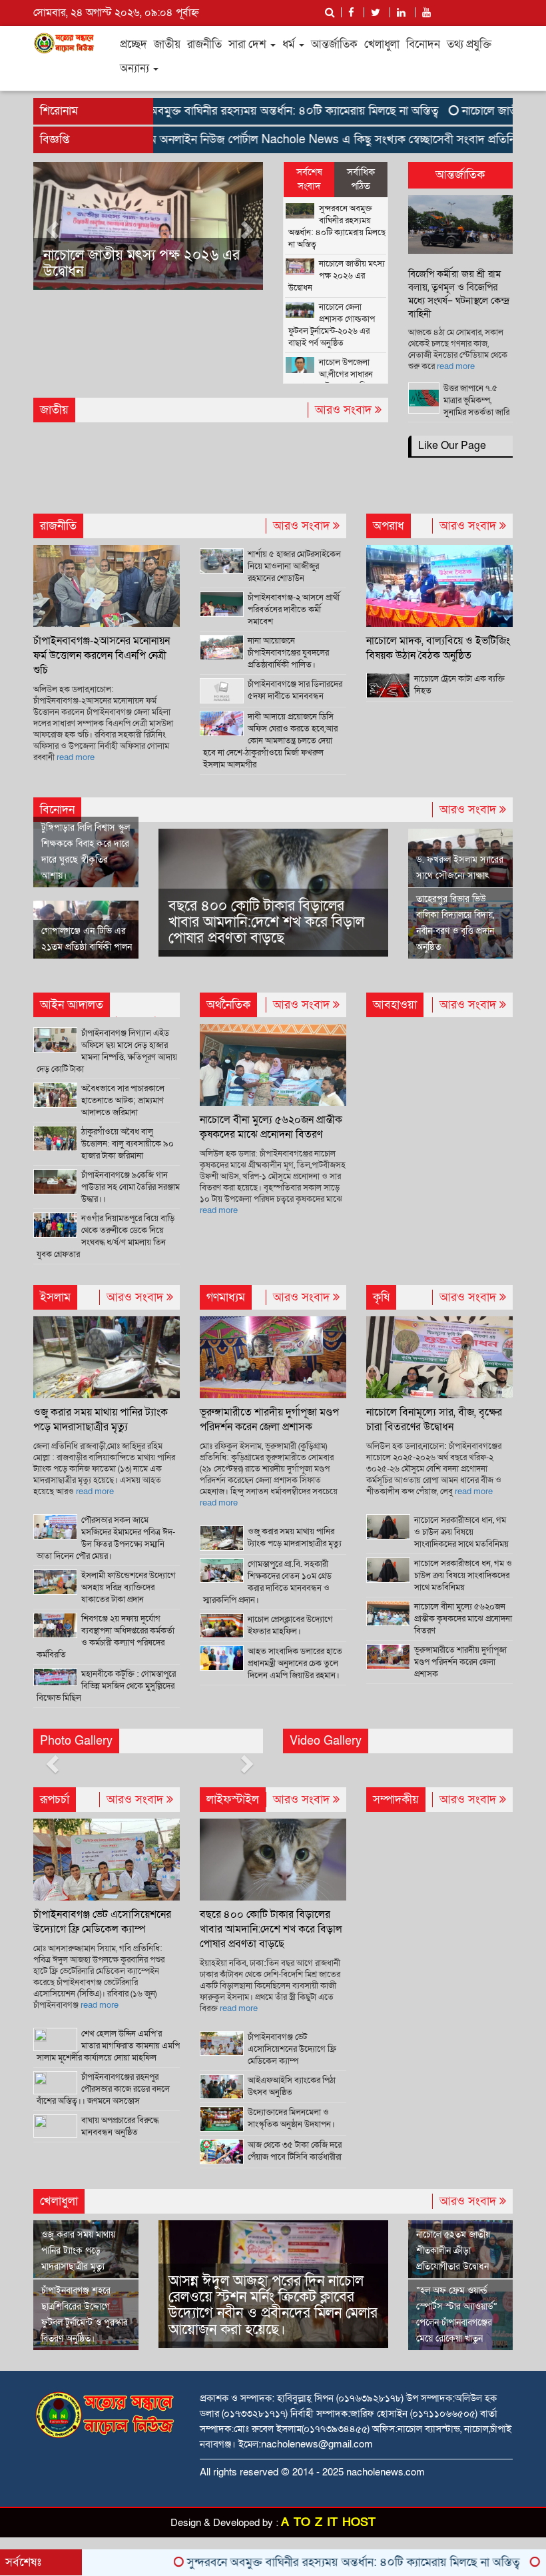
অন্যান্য (136, 68)
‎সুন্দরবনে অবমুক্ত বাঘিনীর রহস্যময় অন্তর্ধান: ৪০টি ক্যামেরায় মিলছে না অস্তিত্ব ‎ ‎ (229, 111)
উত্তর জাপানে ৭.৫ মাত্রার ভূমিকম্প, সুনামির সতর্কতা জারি (476, 400)
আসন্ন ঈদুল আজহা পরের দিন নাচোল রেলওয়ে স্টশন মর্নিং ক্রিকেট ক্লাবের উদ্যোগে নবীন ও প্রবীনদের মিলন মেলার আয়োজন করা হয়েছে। (273, 2306)
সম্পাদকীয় (396, 1800)
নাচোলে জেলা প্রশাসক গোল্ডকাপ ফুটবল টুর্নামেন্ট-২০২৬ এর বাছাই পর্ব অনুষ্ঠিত (219, 263)
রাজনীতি (204, 44)
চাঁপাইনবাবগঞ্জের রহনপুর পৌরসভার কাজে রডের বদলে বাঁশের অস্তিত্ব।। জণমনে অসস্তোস (103, 2089)
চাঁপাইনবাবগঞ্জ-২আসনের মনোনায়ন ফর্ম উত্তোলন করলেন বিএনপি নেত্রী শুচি (102, 655)
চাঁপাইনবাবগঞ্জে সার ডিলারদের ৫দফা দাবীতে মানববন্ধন (295, 690)
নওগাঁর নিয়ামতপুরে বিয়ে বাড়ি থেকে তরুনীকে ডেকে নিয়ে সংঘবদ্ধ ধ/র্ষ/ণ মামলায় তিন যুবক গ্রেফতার (106, 1236)
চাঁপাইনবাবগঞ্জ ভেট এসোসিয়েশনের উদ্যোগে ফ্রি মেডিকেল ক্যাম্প (102, 1922)
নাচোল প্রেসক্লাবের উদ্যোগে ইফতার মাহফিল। (290, 1625)
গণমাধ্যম (226, 1297)
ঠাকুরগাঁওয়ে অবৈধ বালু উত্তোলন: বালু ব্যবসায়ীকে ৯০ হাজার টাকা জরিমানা (128, 1144)
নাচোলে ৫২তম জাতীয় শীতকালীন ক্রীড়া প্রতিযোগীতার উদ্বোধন (453, 2251)
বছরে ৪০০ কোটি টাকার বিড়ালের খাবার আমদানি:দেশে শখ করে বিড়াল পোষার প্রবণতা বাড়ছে (266, 922)
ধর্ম (290, 44)
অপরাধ (389, 526)
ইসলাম (55, 1297)
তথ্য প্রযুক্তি (469, 44)
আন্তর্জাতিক (334, 44)
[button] (51, 226)
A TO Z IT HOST (328, 2522)
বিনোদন (423, 44)
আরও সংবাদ (345, 410)
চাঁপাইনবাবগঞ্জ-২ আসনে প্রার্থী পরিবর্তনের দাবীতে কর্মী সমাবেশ (294, 610)
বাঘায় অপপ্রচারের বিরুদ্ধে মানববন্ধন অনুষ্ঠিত (120, 2126)
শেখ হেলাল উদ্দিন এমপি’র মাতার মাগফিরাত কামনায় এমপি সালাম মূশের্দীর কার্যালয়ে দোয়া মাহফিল (108, 2046)
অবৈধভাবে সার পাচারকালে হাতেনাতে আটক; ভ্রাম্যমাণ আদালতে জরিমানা (123, 1100)
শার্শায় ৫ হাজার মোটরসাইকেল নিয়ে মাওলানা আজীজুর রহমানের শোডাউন (294, 566)
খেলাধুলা (382, 44)
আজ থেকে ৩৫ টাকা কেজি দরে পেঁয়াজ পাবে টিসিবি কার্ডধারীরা (295, 2151)
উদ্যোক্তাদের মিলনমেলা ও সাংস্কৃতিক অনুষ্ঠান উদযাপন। (291, 2118)
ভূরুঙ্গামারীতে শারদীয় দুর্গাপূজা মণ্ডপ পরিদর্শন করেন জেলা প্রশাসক (269, 1420)
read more (456, 366)
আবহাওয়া (395, 1005)
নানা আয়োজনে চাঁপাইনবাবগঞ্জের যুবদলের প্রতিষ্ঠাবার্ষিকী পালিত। (288, 653)
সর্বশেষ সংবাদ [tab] (309, 179)
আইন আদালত (72, 1005)
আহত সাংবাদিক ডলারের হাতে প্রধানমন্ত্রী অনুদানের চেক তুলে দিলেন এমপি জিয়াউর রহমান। (295, 1663)
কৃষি (381, 1297)
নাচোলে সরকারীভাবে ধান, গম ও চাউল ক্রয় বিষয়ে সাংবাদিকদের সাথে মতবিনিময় (461, 1532)
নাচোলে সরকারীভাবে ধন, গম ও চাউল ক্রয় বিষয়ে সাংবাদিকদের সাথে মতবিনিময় (463, 1575)
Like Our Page (452, 446)
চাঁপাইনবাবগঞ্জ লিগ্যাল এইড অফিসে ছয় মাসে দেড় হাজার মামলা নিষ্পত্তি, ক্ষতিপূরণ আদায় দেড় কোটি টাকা (107, 1051)
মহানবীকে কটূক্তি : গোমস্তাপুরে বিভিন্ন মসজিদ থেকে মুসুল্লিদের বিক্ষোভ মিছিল (106, 1686)
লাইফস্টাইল (233, 1800)
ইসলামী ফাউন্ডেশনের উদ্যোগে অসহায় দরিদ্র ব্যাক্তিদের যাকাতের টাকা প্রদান (129, 1587)
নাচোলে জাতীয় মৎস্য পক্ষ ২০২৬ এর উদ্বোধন (337, 276)
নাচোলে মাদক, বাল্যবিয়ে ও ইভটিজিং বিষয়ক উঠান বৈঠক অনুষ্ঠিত (438, 648)
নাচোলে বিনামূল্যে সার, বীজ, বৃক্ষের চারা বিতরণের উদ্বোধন (434, 1420)
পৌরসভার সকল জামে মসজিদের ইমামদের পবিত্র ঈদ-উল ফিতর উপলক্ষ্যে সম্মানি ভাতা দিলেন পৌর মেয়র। (106, 1538)
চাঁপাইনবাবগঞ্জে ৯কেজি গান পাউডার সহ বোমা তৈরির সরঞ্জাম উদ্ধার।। (131, 1187)
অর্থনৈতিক (228, 1005)
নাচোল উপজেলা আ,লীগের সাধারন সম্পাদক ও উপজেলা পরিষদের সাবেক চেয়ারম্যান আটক (335, 380)
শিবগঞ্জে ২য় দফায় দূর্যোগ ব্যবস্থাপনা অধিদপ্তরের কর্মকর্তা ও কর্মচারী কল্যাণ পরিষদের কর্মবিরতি (106, 1637)
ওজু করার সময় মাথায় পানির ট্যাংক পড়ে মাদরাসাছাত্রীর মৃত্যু (101, 1420)
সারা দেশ (249, 44)
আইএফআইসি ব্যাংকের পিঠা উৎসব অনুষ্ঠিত (292, 2086)
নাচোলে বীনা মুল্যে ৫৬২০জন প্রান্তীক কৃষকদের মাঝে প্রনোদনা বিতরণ (271, 1127)
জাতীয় (167, 44)
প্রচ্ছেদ (134, 44)
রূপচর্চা (55, 1800)
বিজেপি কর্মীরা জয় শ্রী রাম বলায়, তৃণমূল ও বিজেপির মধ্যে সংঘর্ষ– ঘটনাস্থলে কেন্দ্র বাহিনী (459, 294)
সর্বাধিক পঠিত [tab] (361, 179)
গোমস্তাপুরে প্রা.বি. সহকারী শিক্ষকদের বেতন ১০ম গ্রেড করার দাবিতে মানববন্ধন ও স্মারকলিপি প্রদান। (267, 1582)
